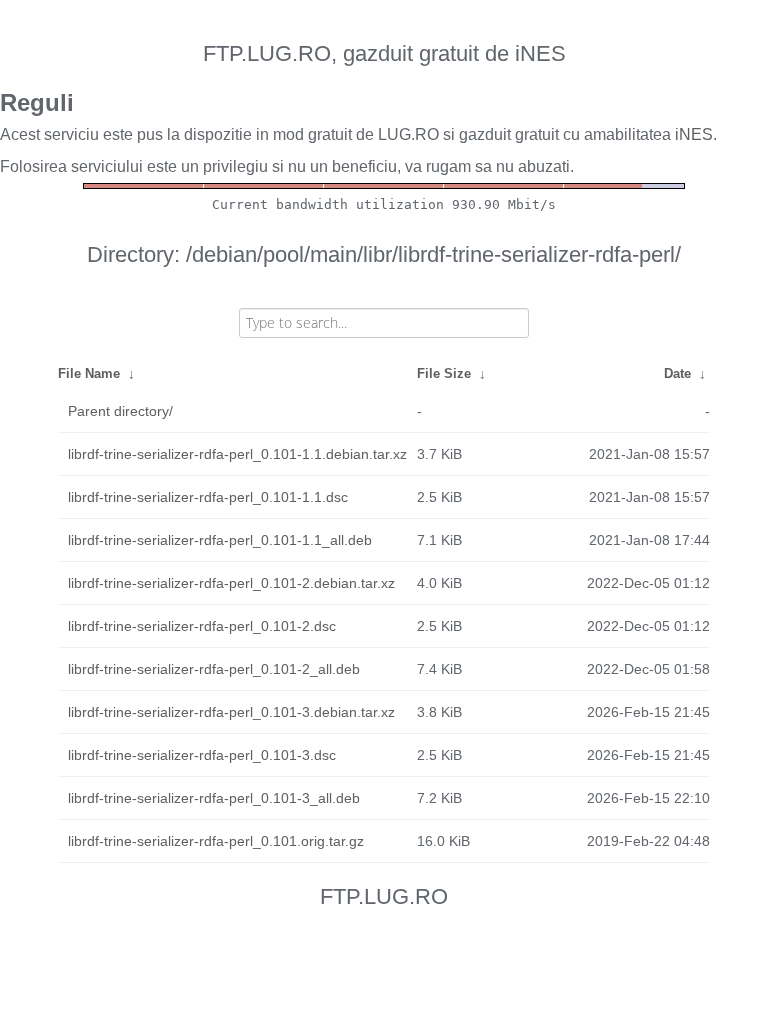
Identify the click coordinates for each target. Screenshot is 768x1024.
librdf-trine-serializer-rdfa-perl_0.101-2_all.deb (214, 669)
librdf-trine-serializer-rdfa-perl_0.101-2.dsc (202, 626)
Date (677, 373)
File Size (444, 373)
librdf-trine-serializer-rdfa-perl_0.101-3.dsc (202, 755)
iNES (694, 134)
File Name (89, 373)
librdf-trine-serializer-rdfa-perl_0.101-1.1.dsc (208, 497)
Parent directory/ (120, 411)
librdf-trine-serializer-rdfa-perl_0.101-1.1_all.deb (220, 540)
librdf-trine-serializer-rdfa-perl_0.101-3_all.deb (214, 798)
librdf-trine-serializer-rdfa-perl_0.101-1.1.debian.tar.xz (237, 454)
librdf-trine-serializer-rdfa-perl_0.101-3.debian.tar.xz (231, 712)
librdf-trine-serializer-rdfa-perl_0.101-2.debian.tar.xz (231, 583)
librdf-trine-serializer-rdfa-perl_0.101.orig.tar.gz (216, 841)
